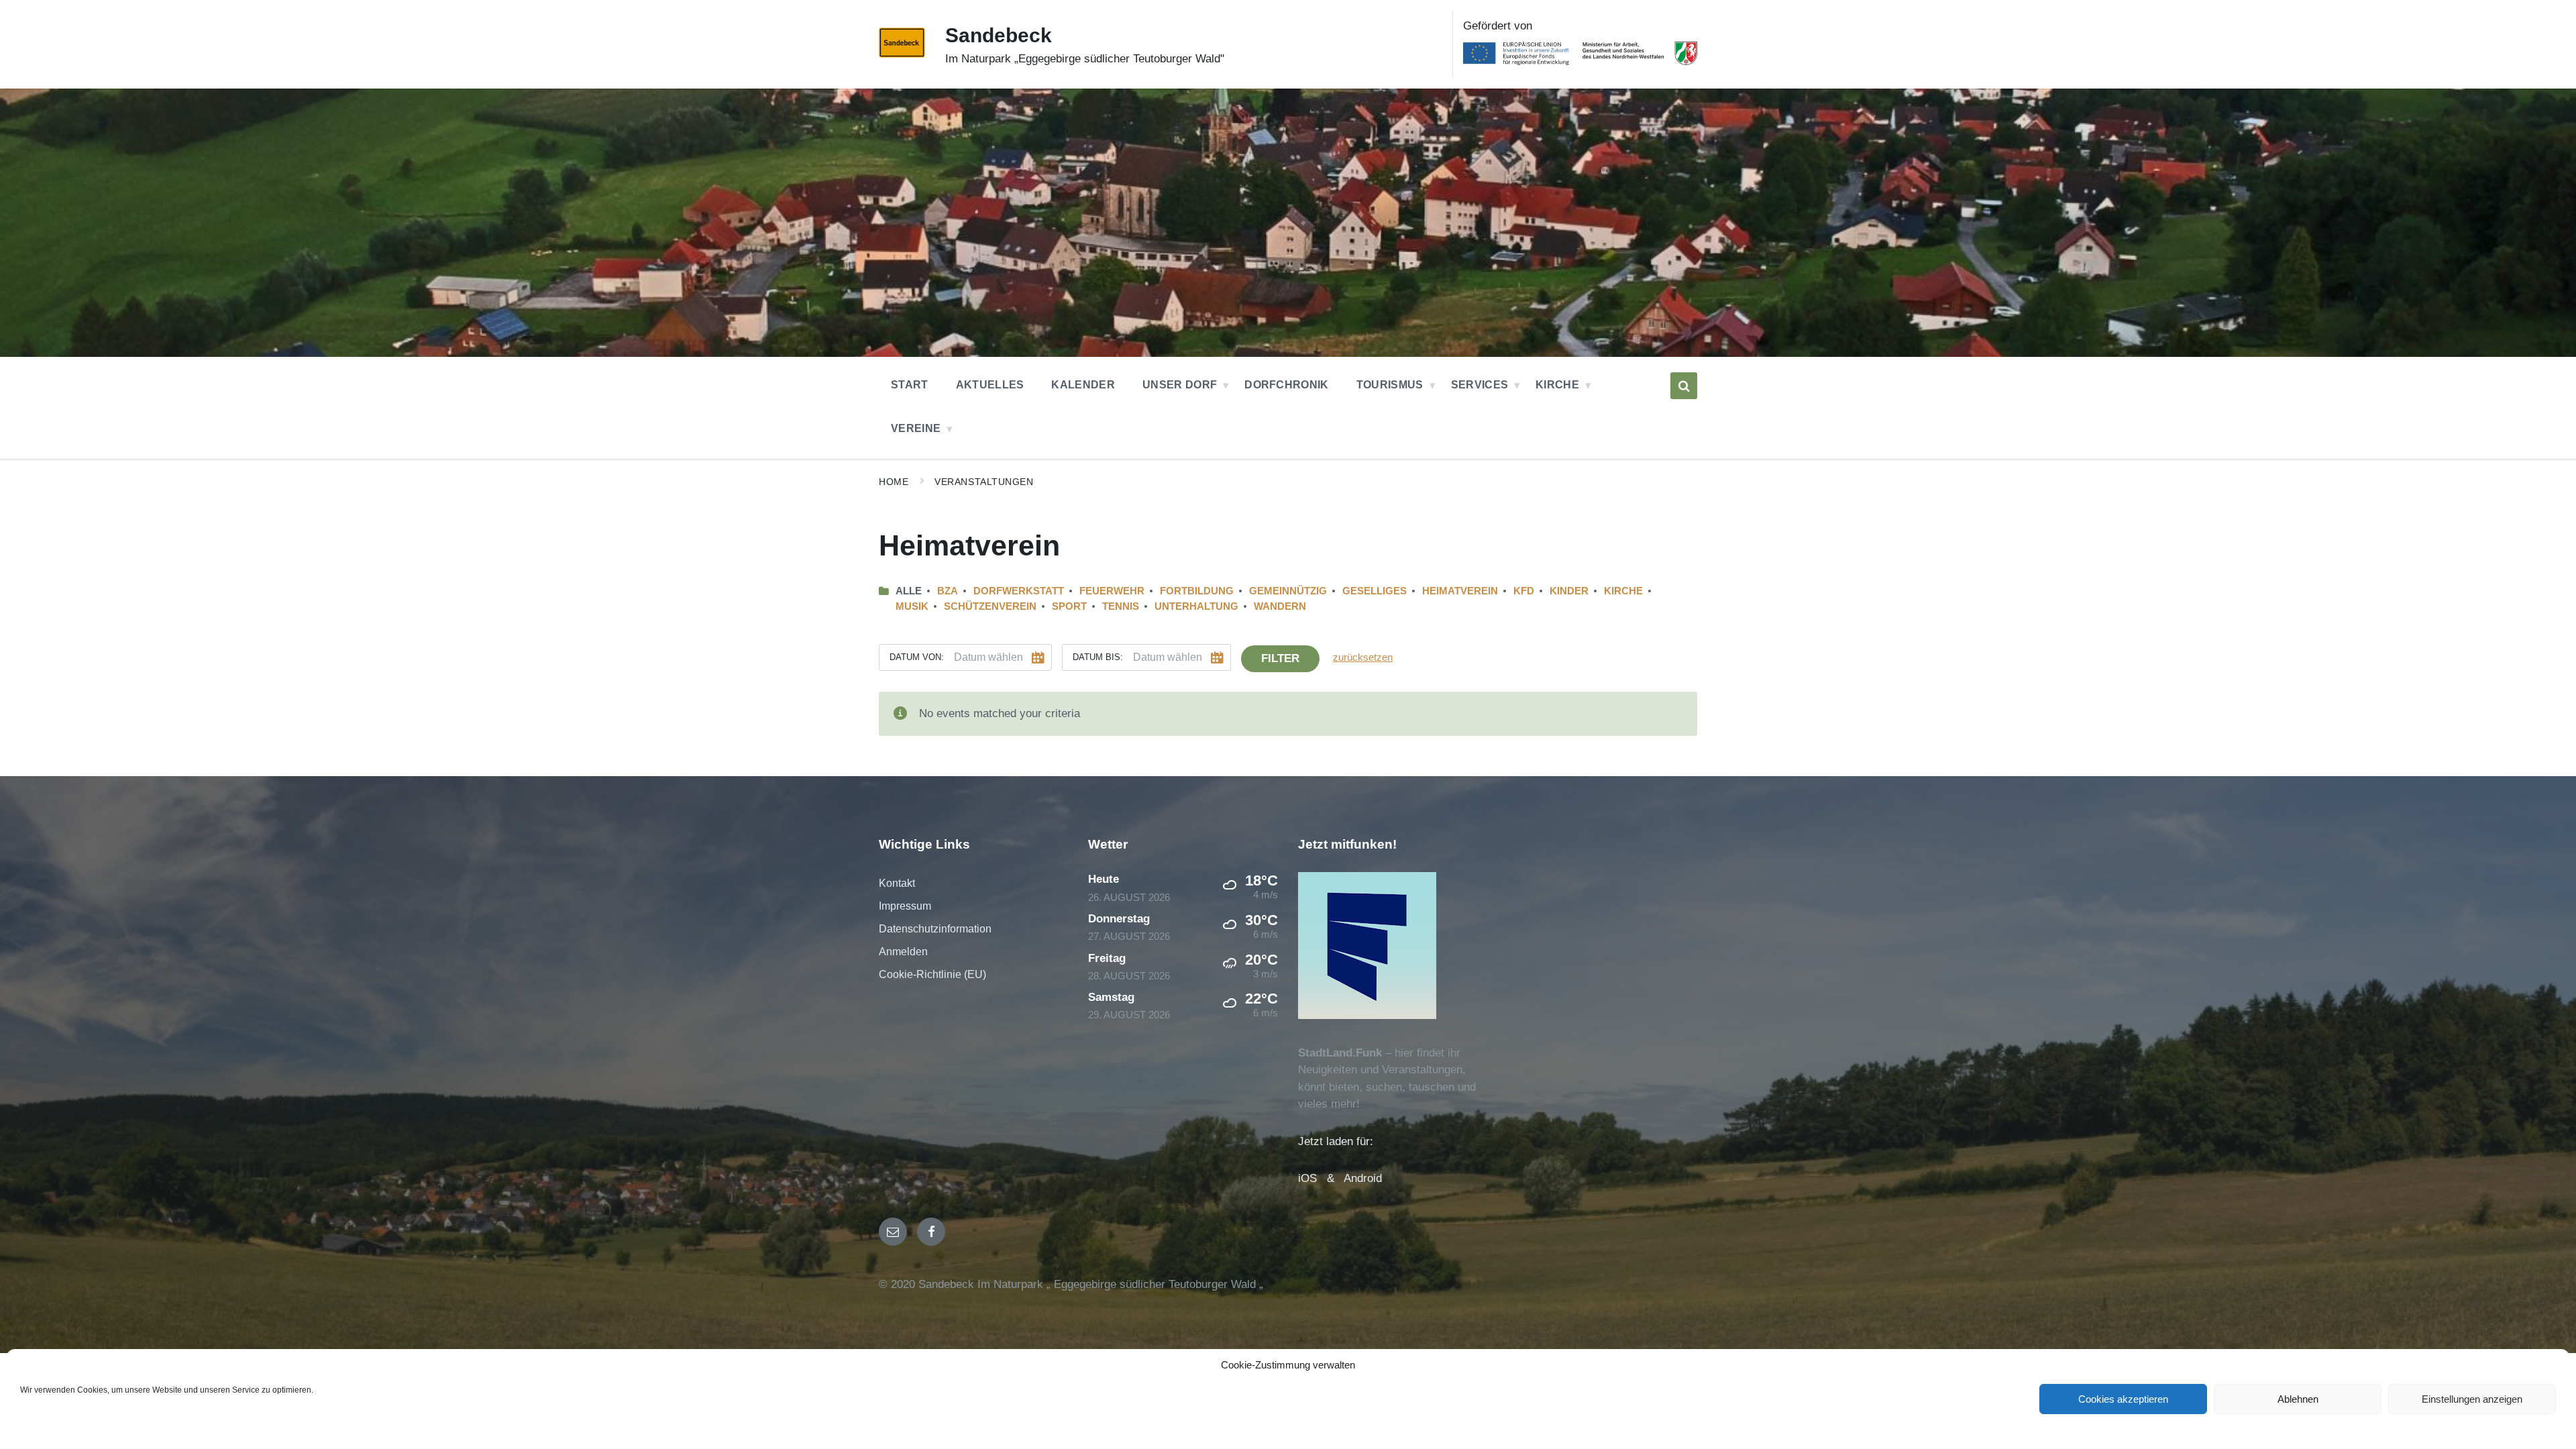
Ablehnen (2298, 1399)
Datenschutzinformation (935, 929)
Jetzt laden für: (1336, 1141)
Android (1363, 1178)
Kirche (1623, 591)
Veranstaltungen (984, 482)
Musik (912, 606)
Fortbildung (1197, 591)
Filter (1280, 658)
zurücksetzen (1363, 657)
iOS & (1321, 1178)
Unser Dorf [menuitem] (1180, 385)
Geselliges (1375, 591)
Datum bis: (1098, 657)
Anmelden (903, 952)
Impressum (905, 906)
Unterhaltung (1196, 606)
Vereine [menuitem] (916, 428)
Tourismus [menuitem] (1390, 385)
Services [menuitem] (1480, 385)
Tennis (1121, 606)
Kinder (1569, 591)
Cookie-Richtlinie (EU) (932, 974)
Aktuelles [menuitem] (990, 385)
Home (894, 482)
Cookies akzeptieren (2123, 1399)
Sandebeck (999, 35)
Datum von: (917, 657)
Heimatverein (1460, 591)
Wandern (1280, 606)
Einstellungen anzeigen (2472, 1399)
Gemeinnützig (1288, 591)
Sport (1069, 606)
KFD (1524, 591)
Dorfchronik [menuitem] (1287, 385)
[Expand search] (1684, 386)
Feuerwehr (1112, 591)
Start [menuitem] (910, 385)
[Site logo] (902, 54)
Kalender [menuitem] (1083, 385)
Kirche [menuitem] (1557, 385)
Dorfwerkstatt (1019, 591)
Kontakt (897, 883)
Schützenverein (990, 606)
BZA (948, 591)
